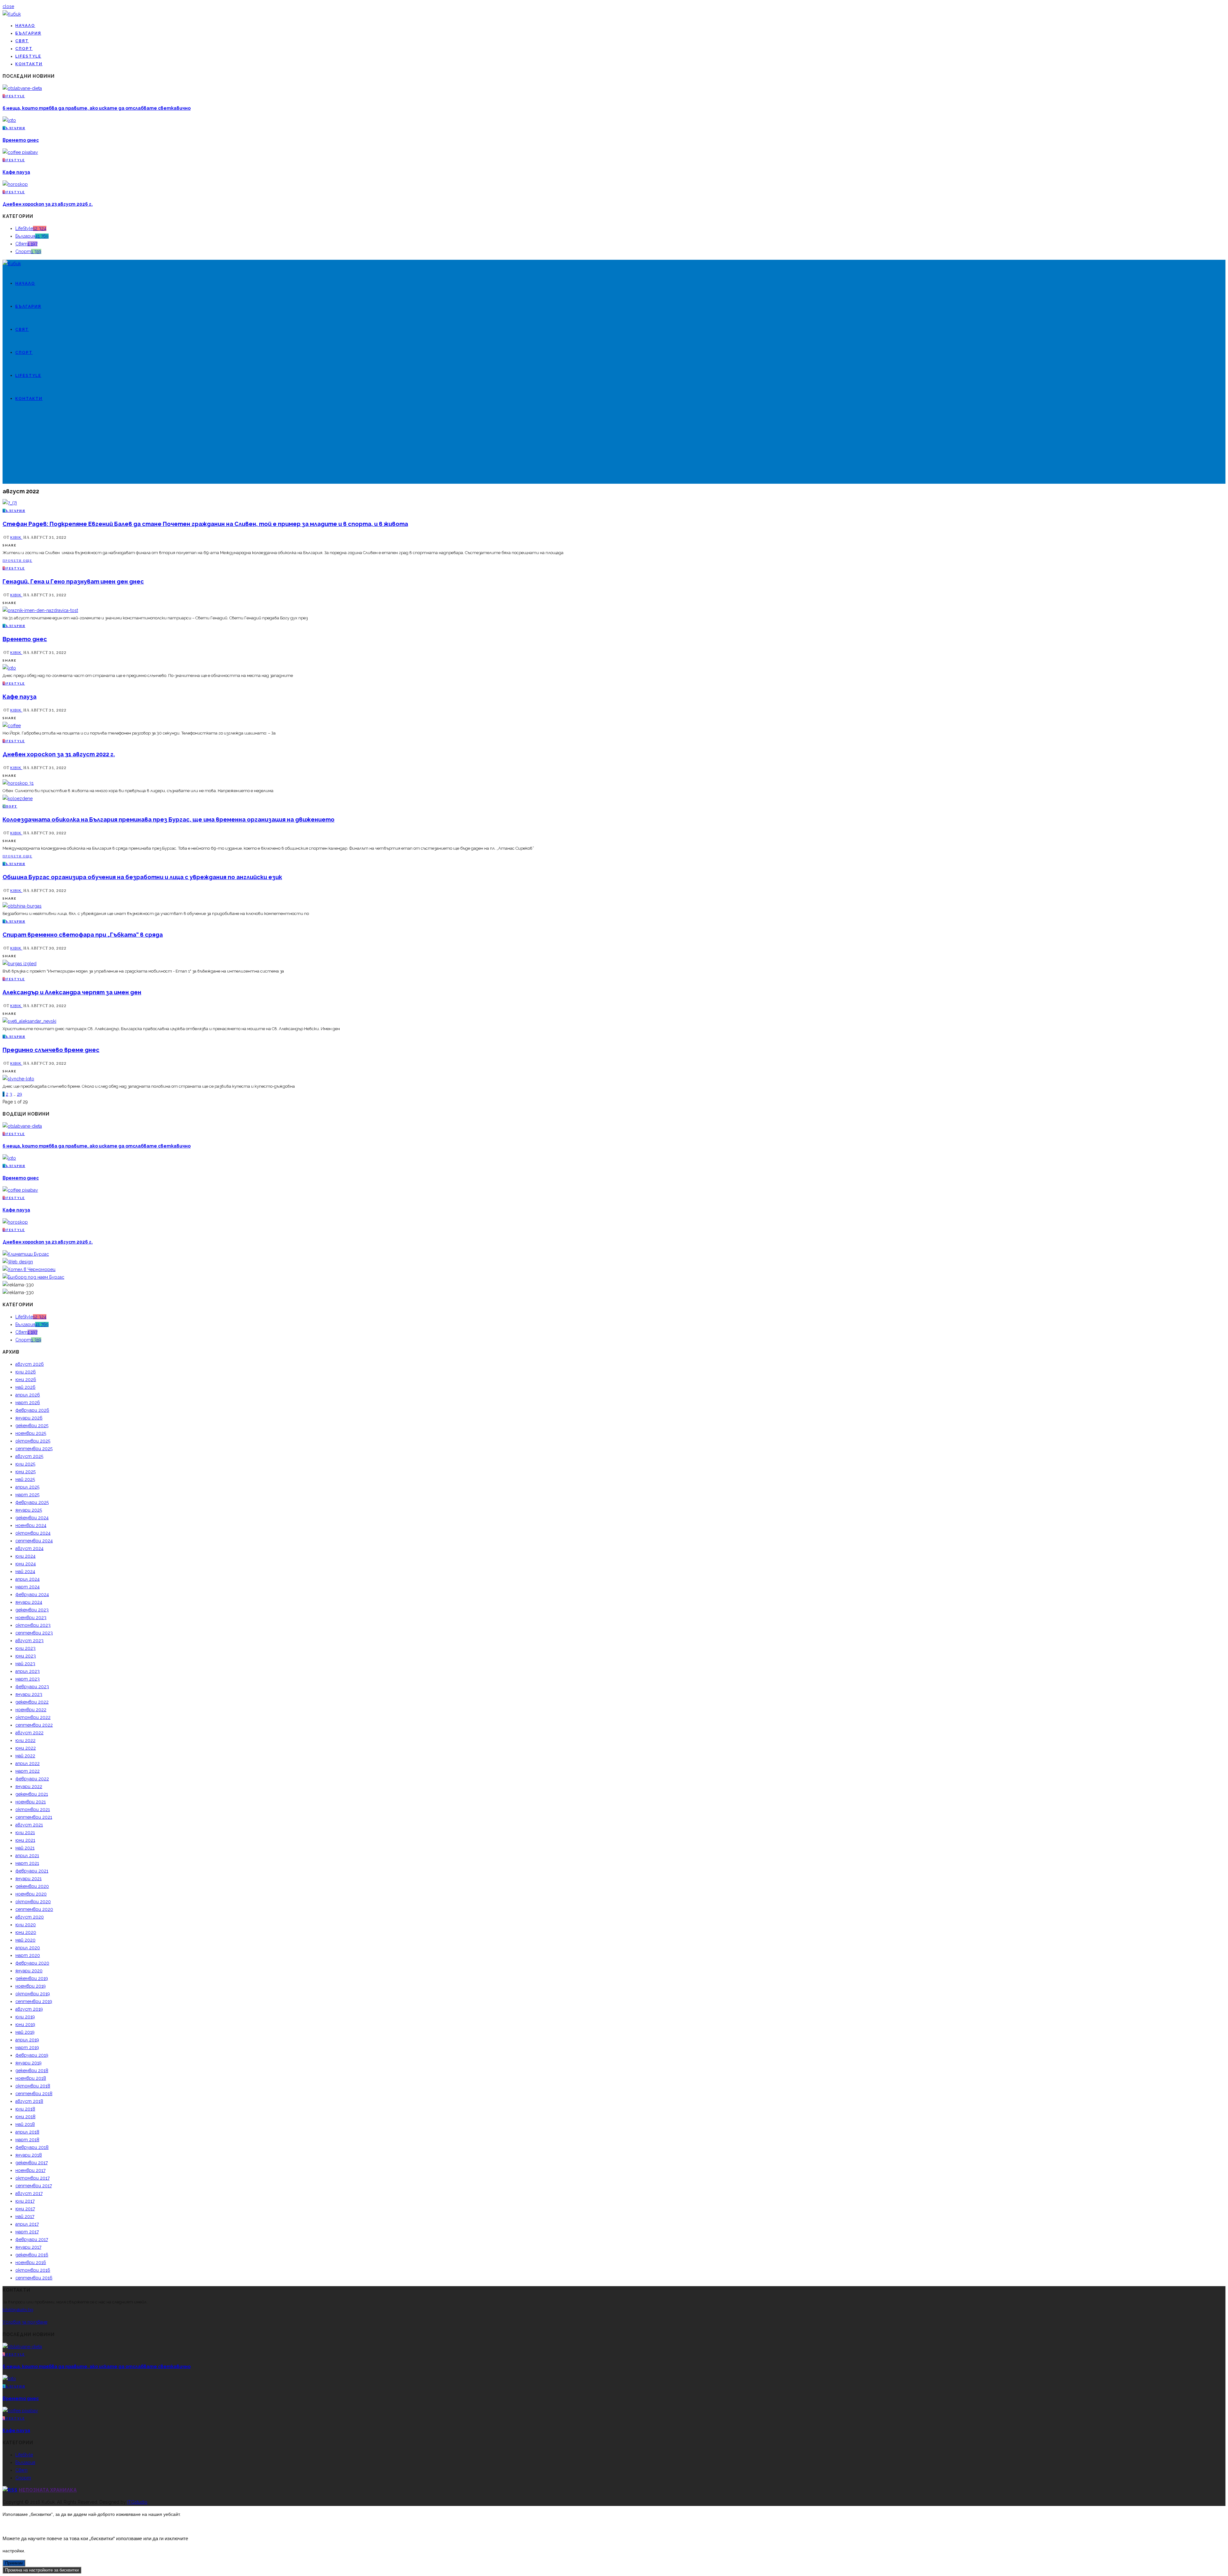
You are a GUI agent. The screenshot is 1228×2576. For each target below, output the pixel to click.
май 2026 (25, 1387)
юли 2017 (25, 2201)
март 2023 (28, 1679)
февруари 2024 (32, 1594)
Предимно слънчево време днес (51, 1050)
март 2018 (27, 2140)
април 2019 (27, 2040)
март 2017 (27, 2232)
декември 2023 (32, 1610)
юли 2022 (25, 1740)
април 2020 (28, 1948)
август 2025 (29, 1456)
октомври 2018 (33, 2086)
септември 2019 (34, 2001)
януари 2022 (29, 1786)
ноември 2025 (31, 1433)
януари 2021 (28, 1879)
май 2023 (25, 1664)
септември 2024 (34, 1541)
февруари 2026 (32, 1410)
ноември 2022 (31, 1710)
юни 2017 (25, 2209)
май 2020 (25, 1940)
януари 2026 (29, 1418)
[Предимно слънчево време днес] (18, 1079)
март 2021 (27, 1863)
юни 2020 (26, 1932)
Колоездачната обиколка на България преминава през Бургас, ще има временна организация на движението (169, 819)
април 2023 (28, 1671)
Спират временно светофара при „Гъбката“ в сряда (83, 935)
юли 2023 (25, 1648)
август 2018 (29, 2101)
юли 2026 (26, 1372)
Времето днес (21, 140)
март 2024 (28, 1587)
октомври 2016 (33, 2270)
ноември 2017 (30, 2170)
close (8, 6)
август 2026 (30, 1364)
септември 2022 (34, 1725)
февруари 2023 (32, 1687)
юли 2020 (26, 1925)
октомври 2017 (32, 2178)
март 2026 (28, 1403)
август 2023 (29, 1641)
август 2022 (29, 1733)
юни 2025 (25, 1472)
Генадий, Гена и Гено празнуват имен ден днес (73, 581)
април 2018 (27, 2132)
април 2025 (27, 1487)
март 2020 (28, 1955)
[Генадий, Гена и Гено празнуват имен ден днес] (40, 610)
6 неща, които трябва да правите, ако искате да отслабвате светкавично (97, 108)
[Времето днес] (9, 120)
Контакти (29, 64)
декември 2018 (32, 2071)
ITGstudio (137, 2502)
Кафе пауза (16, 172)
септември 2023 (34, 1633)
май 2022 (25, 1756)
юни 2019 (25, 2024)
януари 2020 (29, 1971)
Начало (25, 26)
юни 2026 (26, 1379)
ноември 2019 (31, 1986)
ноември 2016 (31, 2262)
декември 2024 (32, 1518)
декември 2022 (32, 1702)
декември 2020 (32, 1886)
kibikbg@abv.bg (18, 2310)
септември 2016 (34, 2278)
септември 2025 (34, 1449)
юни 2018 (25, 2117)
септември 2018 (34, 2094)
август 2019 (29, 2009)
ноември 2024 (31, 1525)
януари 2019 (28, 2063)
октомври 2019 (33, 1994)
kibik (16, 537)
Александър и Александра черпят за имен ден (72, 992)
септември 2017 (34, 2186)
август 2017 (29, 2193)
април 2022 (28, 1763)
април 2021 (27, 1856)
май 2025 (25, 1479)
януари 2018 (29, 2155)
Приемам (14, 2563)
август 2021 (29, 1825)
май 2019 (25, 2032)
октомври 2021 (33, 1809)
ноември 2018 (31, 2078)
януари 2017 (28, 2247)
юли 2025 (25, 1464)
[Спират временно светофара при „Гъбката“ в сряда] (20, 964)
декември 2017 (31, 2163)
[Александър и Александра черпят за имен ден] (29, 1021)
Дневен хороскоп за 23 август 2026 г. (48, 204)
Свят (22, 41)
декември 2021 (32, 1794)
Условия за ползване (25, 2322)
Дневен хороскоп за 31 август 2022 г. (59, 754)
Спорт (24, 49)
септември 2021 (34, 1817)
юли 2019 (25, 2017)
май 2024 (25, 1571)
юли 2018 (25, 2109)
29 (20, 1094)
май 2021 (25, 1848)
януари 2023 (29, 1694)
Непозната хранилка (48, 2490)
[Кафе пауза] (20, 152)
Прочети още (17, 561)
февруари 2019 (32, 2055)
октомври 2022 (33, 1717)
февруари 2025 (32, 1502)
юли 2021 (25, 1833)
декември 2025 (32, 1426)
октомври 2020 (33, 1902)
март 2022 (28, 1771)
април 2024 (28, 1579)
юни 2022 (26, 1748)
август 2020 (30, 1917)
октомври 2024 (33, 1533)
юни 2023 (26, 1656)
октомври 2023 (33, 1625)
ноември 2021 (31, 1802)
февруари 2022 (32, 1779)
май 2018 (25, 2124)
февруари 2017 (32, 2239)
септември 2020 (34, 1909)
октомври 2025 (33, 1441)
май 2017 (25, 2216)
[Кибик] (12, 14)
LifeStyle (28, 56)
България (28, 33)
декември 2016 (32, 2255)
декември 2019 (32, 1978)
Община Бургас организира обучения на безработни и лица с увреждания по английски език (142, 877)
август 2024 (29, 1548)
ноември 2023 (31, 1618)
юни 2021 (25, 1840)
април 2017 (27, 2224)
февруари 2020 (32, 1963)
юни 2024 (26, 1564)
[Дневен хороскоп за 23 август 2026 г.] (15, 184)
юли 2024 (25, 1556)
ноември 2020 (31, 1894)
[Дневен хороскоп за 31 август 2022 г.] (18, 783)
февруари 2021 (32, 1871)
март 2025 (27, 1495)
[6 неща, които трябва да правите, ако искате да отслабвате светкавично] (22, 88)
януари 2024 (29, 1602)
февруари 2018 (32, 2147)
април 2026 (28, 1395)
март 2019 (27, 2047)
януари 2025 (29, 1510)
